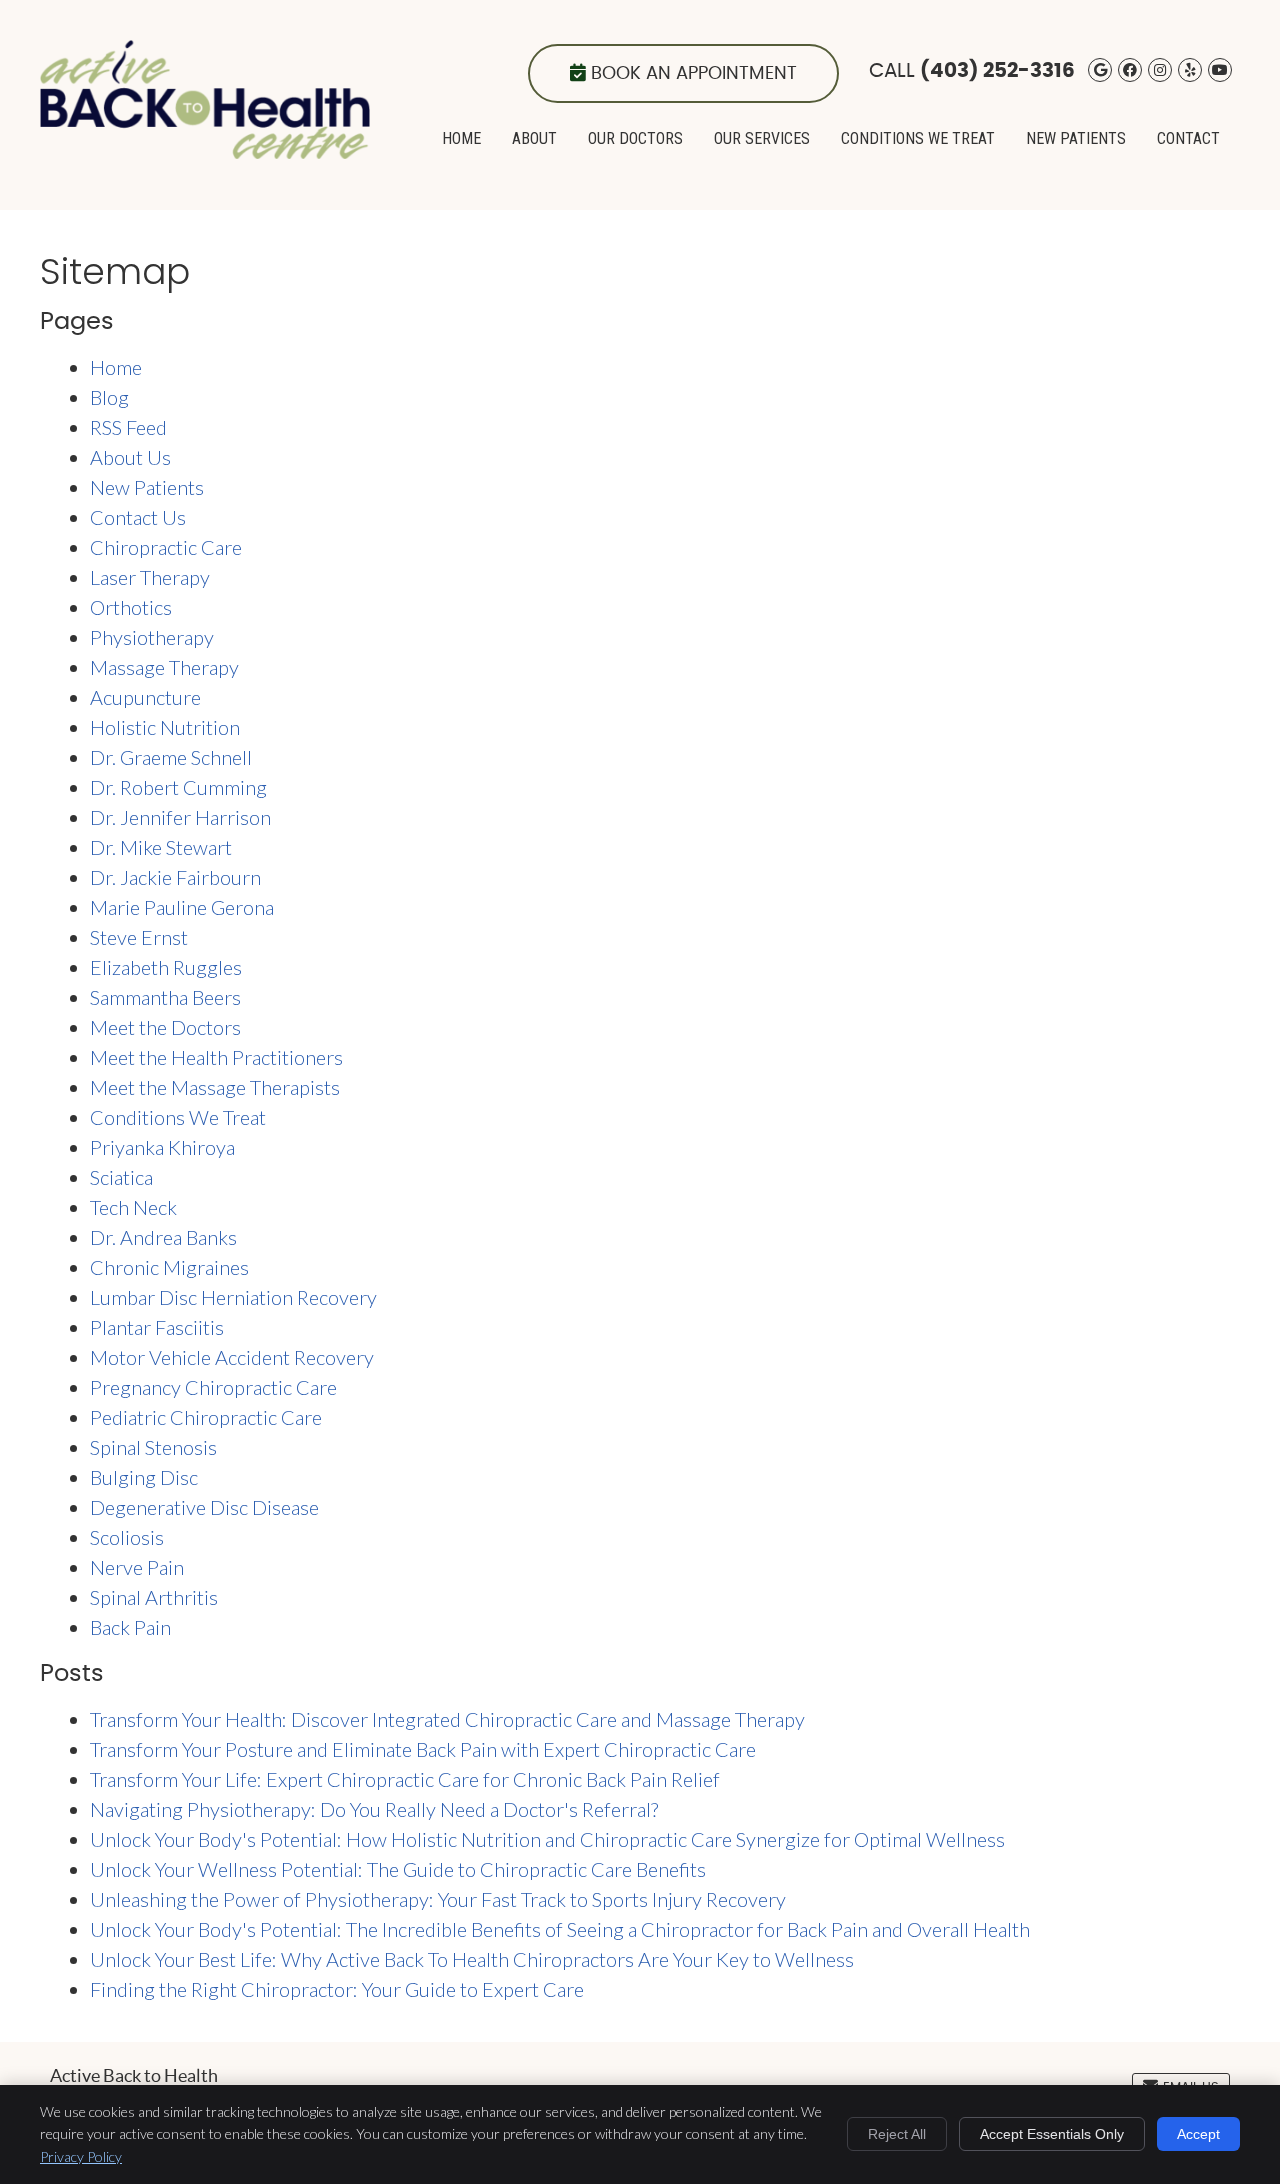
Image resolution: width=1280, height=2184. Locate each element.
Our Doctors (635, 138)
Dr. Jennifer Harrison (180, 817)
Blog (109, 397)
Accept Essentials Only (1052, 2134)
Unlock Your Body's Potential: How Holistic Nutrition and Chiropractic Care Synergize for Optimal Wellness (547, 1839)
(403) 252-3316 (997, 71)
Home (461, 138)
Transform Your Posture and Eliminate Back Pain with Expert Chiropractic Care (423, 1749)
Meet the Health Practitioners (216, 1057)
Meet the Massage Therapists (215, 1087)
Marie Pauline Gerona (182, 907)
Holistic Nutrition (165, 727)
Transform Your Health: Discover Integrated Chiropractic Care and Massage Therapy (447, 1719)
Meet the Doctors (165, 1027)
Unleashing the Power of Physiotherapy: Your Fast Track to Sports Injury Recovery (438, 1899)
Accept (1198, 2134)
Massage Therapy (164, 667)
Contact (1188, 138)
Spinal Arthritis (154, 1597)
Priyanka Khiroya (162, 1147)
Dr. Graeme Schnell (171, 757)
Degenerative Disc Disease (204, 1507)
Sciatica (121, 1177)
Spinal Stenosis (153, 1447)
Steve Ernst (139, 937)
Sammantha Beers (165, 997)
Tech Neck (133, 1207)
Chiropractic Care (166, 547)
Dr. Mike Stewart (161, 847)
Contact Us (138, 517)
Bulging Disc (144, 1477)
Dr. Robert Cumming (178, 787)
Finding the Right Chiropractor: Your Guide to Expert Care (337, 1989)
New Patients (1076, 138)
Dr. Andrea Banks (163, 1237)
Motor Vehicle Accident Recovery (232, 1357)
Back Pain (130, 1627)
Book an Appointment (694, 74)
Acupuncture (145, 697)
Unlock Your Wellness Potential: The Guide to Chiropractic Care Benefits (398, 1869)
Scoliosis (127, 1537)
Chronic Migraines (169, 1267)
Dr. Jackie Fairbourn (175, 877)
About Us (130, 457)
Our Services (762, 138)
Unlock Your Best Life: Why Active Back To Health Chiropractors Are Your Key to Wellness (472, 1959)
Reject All (897, 2134)
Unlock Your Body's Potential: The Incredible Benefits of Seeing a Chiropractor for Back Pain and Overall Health (560, 1929)
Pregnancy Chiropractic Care (213, 1387)
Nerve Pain (137, 1567)
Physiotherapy (152, 637)
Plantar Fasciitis (157, 1327)
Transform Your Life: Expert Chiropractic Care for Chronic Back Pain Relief (405, 1779)
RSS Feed (128, 427)
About (534, 138)
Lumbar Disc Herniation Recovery (233, 1297)
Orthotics (131, 607)
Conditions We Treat (918, 138)
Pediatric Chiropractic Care (206, 1417)
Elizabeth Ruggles (166, 967)
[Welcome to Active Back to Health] (205, 151)
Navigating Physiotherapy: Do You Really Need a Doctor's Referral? (374, 1809)
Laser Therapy (150, 577)
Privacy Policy (81, 2156)
